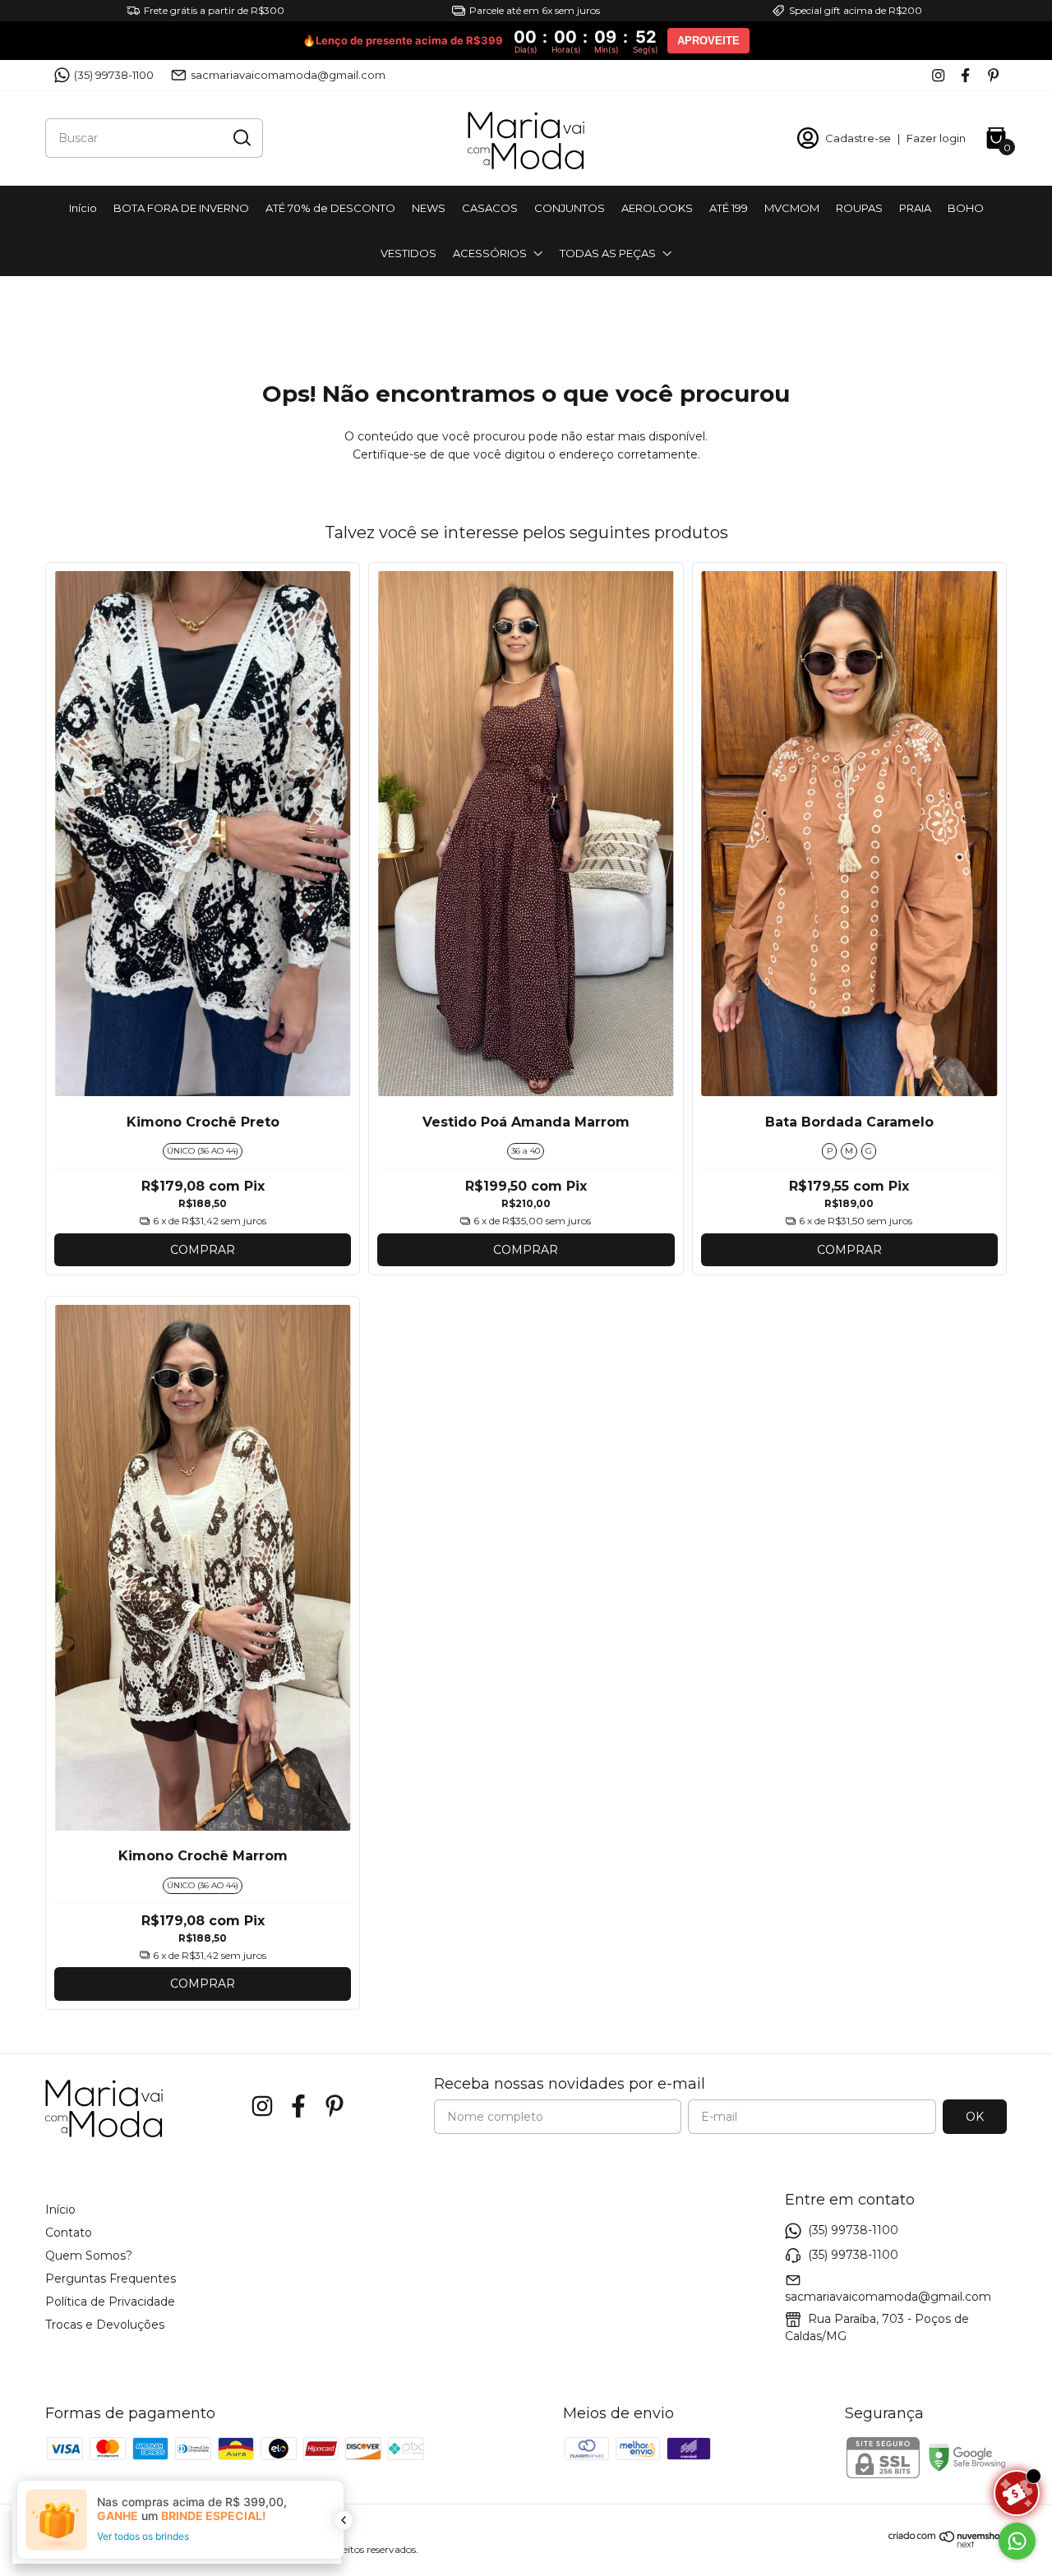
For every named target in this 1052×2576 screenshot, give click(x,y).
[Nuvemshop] (948, 2544)
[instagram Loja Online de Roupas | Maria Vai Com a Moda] (938, 75)
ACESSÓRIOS (490, 253)
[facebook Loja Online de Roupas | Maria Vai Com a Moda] (965, 75)
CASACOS (490, 208)
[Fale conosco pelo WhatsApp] (1017, 2541)
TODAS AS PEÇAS (608, 253)
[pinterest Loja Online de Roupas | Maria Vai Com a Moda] (993, 75)
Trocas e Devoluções (105, 2325)
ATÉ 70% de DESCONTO (330, 208)
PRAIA (915, 208)
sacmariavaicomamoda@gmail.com (288, 75)
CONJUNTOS (570, 208)
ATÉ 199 (729, 208)
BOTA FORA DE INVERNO (181, 208)
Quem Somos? (89, 2256)
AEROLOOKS (657, 208)
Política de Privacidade (110, 2302)
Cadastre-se (858, 138)
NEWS (429, 208)
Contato (69, 2233)
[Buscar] (241, 137)
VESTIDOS (408, 253)
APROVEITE (708, 41)
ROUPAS (859, 208)
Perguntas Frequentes (111, 2279)
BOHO (966, 208)
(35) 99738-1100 (114, 75)
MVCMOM (792, 208)
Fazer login (936, 138)
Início (83, 208)
